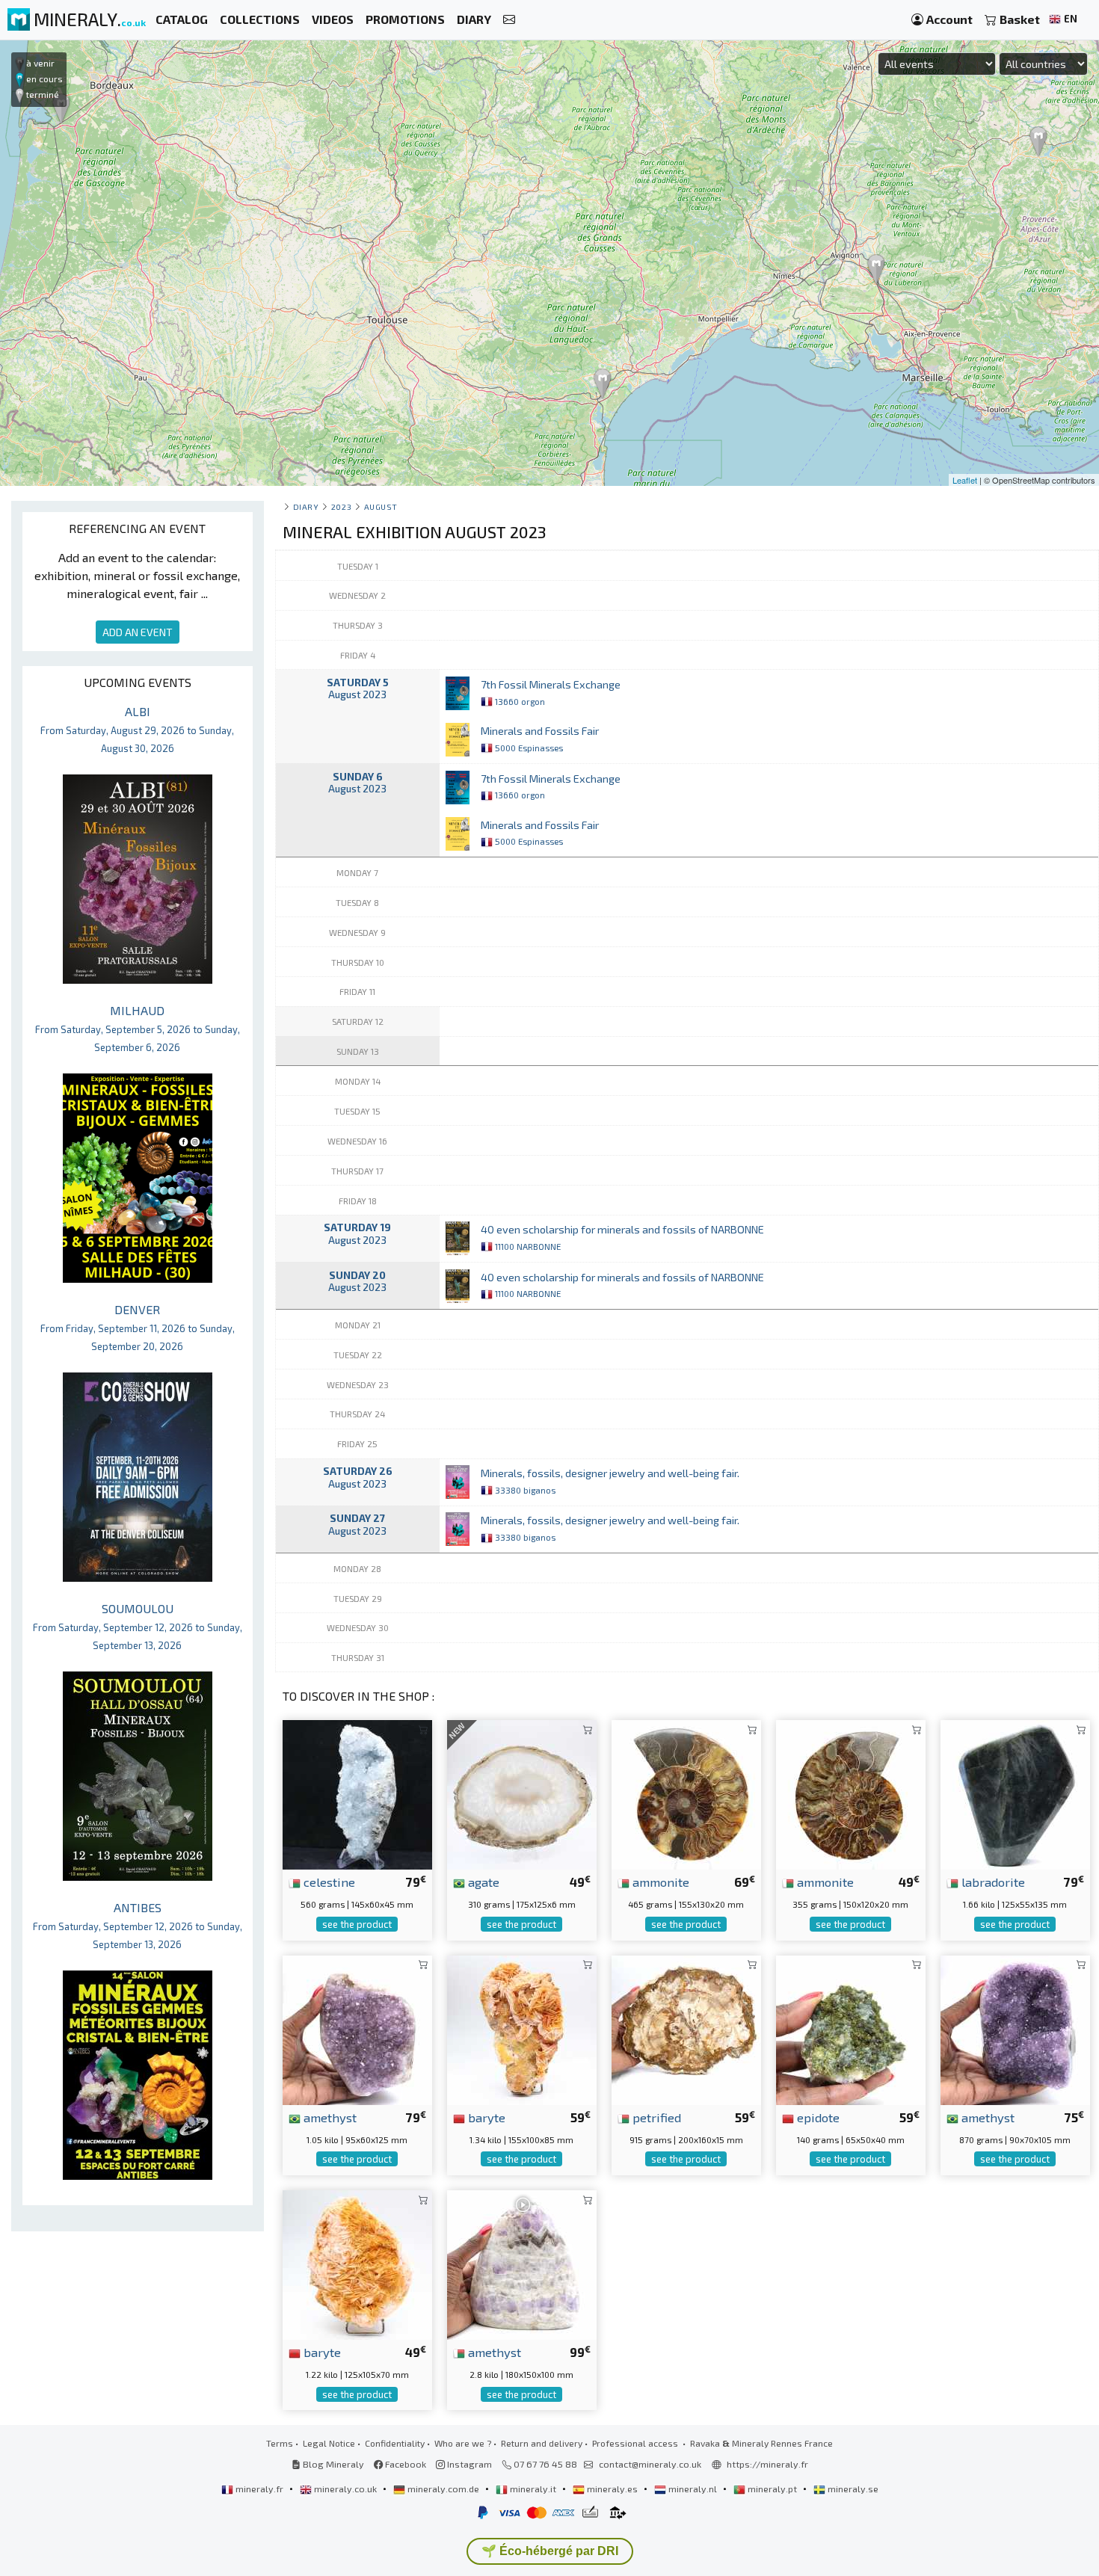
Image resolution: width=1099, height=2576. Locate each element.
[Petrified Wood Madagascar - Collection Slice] (686, 2028)
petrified (655, 2117)
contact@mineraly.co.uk (650, 2464)
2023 (341, 506)
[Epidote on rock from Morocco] (851, 2028)
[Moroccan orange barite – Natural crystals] (522, 2028)
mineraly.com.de (443, 2489)
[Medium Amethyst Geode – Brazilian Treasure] (1015, 2028)
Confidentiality (395, 2443)
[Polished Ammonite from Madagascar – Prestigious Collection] (686, 1793)
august (381, 506)
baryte (485, 2117)
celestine (328, 1882)
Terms (280, 2443)
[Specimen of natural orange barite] (357, 2263)
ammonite (659, 1882)
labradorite (992, 1882)
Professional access (636, 2443)
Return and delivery (542, 2443)
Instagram (468, 2464)
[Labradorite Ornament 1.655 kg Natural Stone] (1015, 1793)
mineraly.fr (259, 2489)
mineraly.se (852, 2489)
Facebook (404, 2464)
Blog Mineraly (332, 2464)
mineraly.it (533, 2489)
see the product (357, 1924)
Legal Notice (329, 2443)
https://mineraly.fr (767, 2464)
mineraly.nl (693, 2489)
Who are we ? (463, 2443)
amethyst (329, 2117)
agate (482, 1882)
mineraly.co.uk (345, 2489)
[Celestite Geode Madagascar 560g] (357, 1793)
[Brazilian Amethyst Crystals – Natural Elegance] (357, 2028)
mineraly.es (612, 2489)
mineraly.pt (772, 2489)
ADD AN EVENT (138, 632)
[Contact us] (509, 20)
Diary (306, 506)
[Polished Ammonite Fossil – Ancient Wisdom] (851, 1793)
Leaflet (965, 480)
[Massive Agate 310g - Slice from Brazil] (522, 1793)
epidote (817, 2117)
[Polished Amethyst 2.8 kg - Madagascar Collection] (522, 2263)
